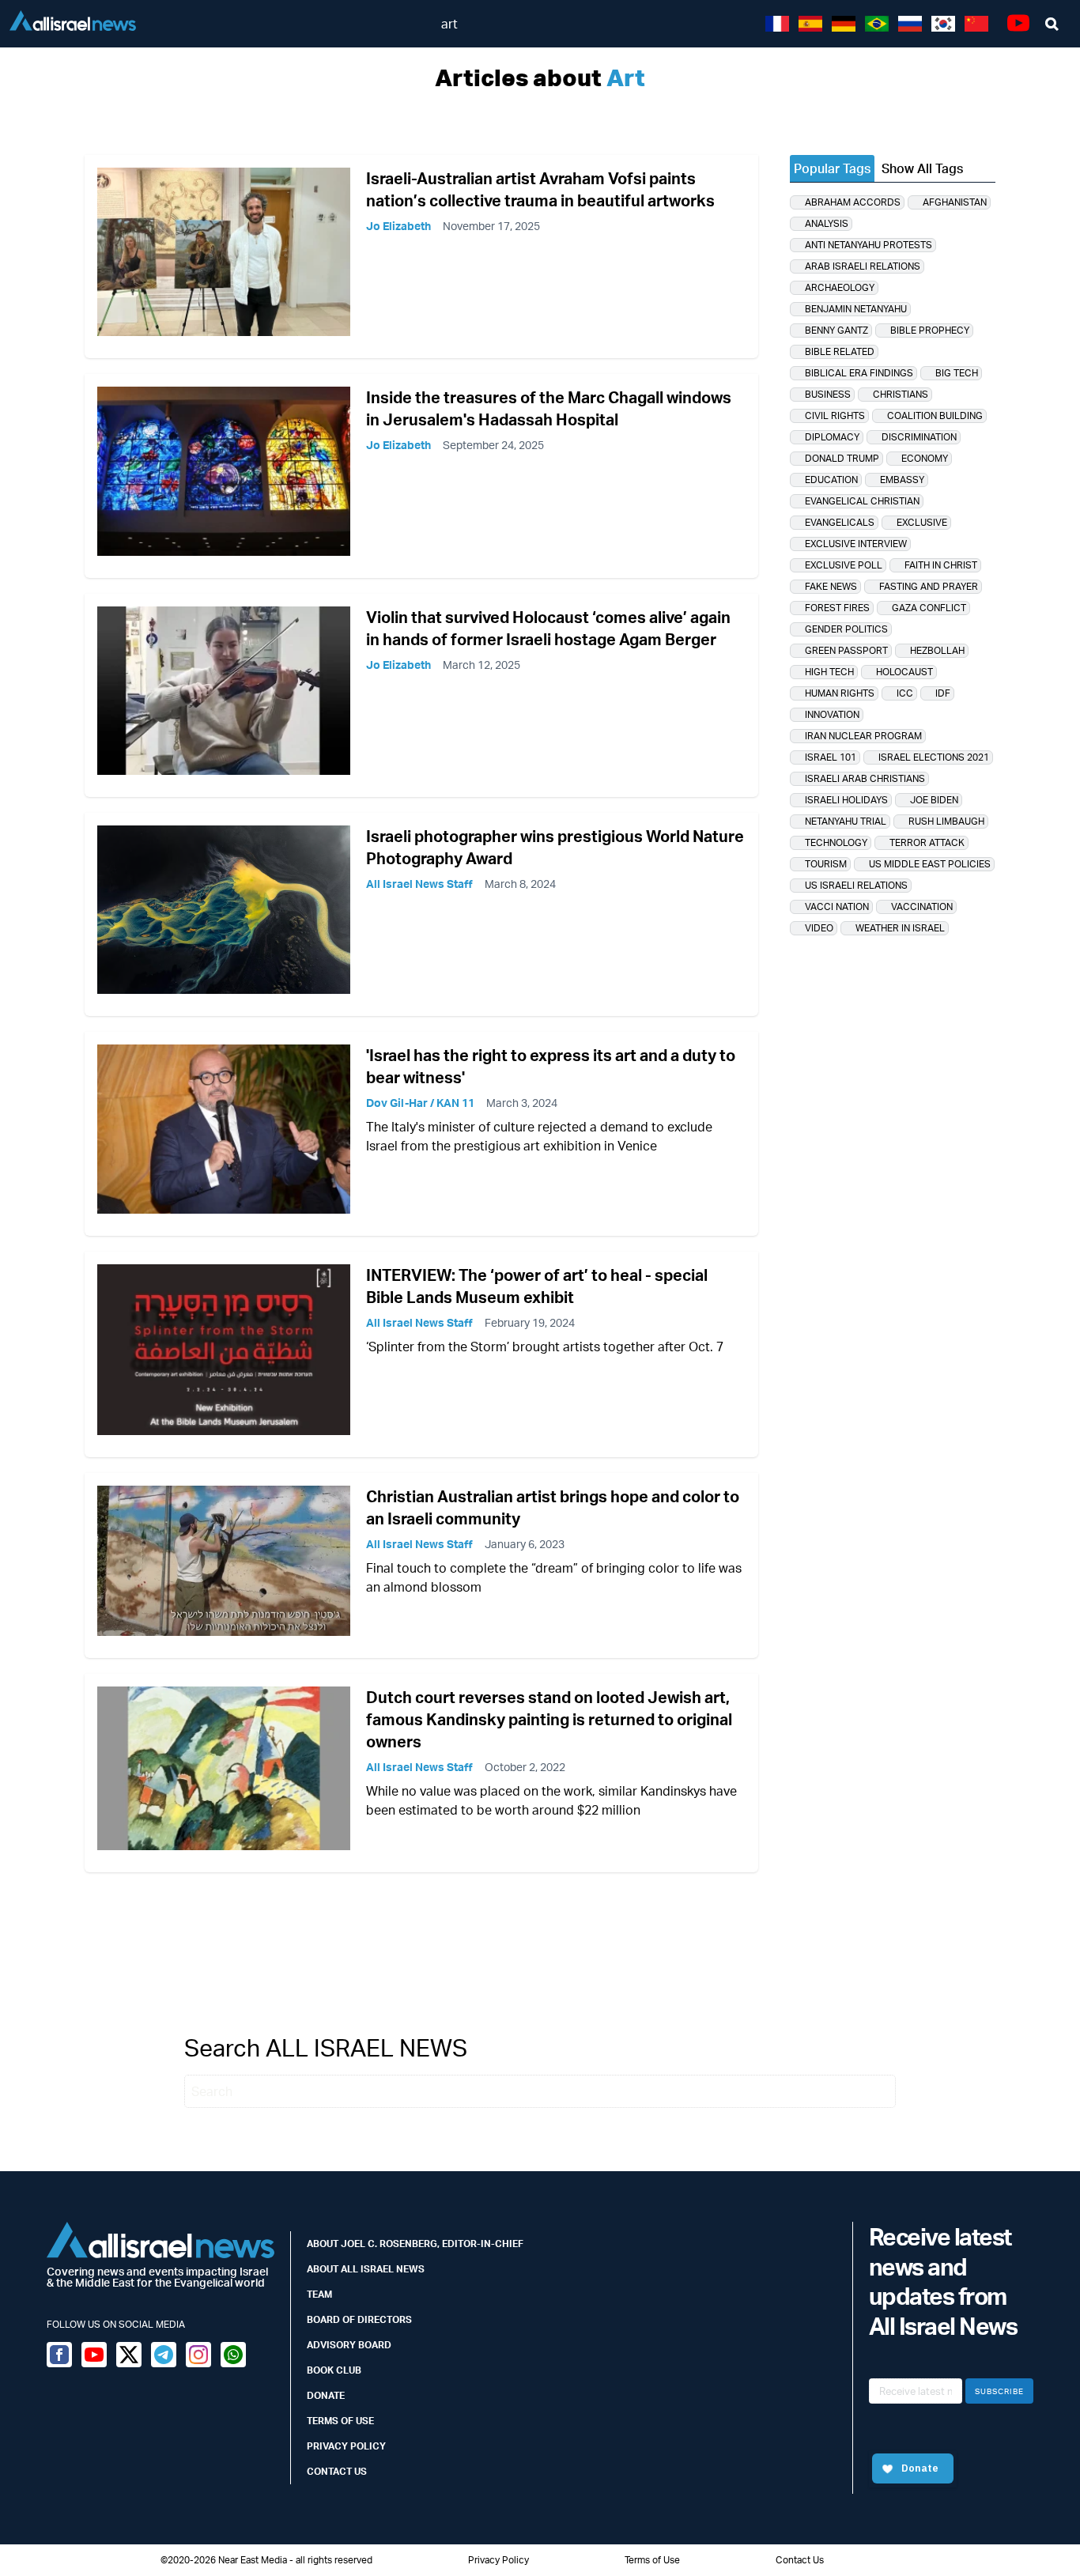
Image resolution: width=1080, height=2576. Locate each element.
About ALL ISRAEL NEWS (366, 2269)
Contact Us (337, 2471)
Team (319, 2294)
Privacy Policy (346, 2446)
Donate (326, 2395)
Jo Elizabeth (398, 226)
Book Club (334, 2370)
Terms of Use (340, 2421)
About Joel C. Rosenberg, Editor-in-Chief (415, 2244)
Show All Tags (922, 168)
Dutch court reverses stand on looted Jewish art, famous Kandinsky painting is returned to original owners (549, 1719)
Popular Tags (832, 168)
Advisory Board (349, 2345)
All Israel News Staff (419, 884)
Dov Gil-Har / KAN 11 (420, 1103)
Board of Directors (359, 2319)
